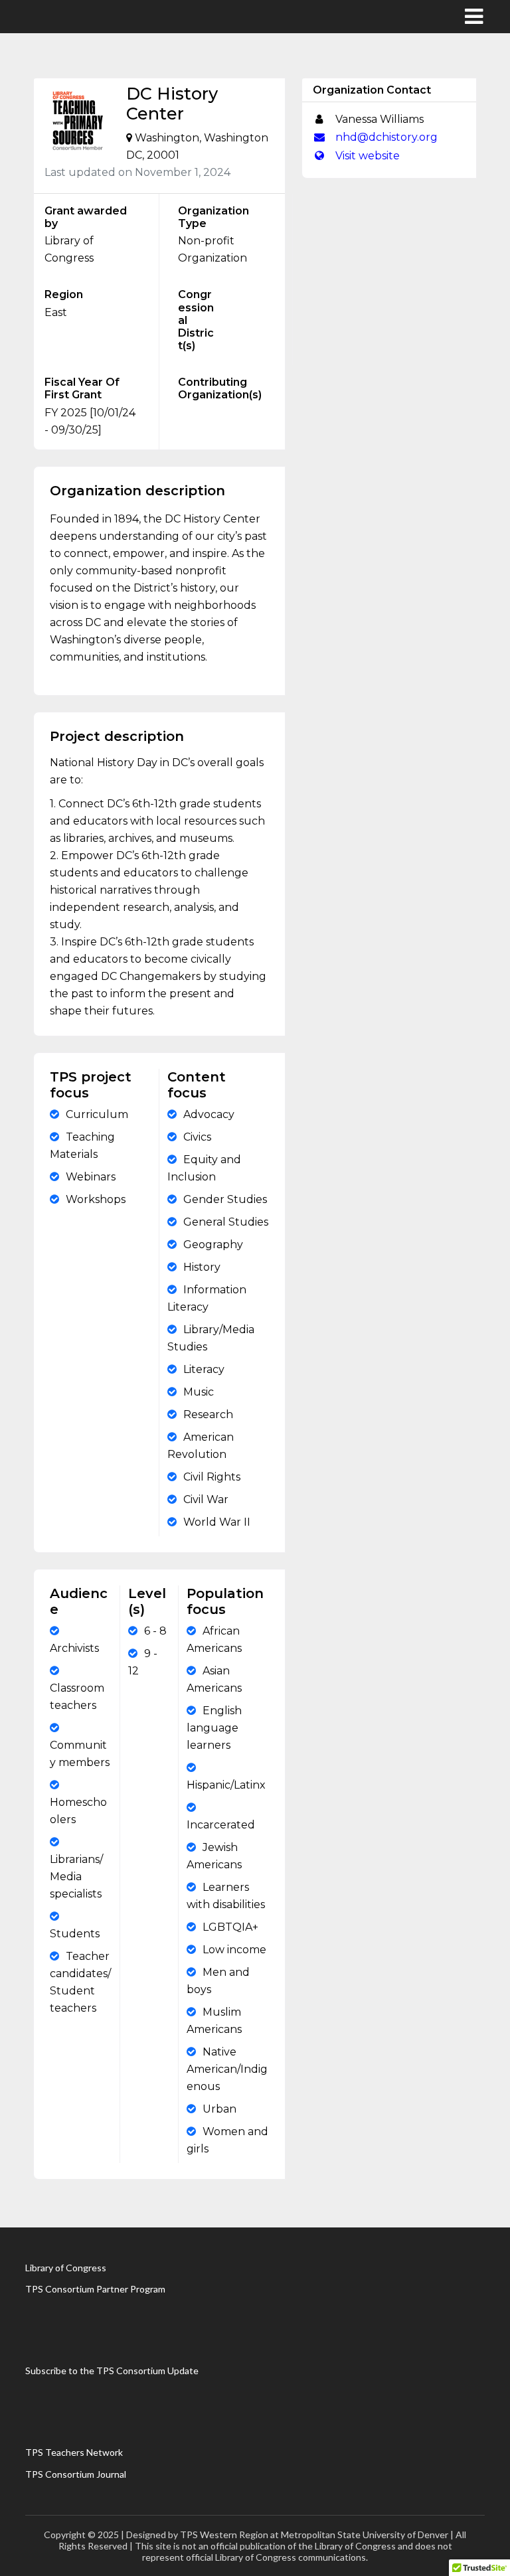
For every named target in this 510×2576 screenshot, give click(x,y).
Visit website (366, 156)
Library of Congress (66, 2268)
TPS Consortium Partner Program (95, 2289)
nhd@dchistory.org (385, 137)
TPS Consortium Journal (76, 2474)
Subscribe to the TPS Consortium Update (112, 2371)
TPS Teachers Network (74, 2452)
